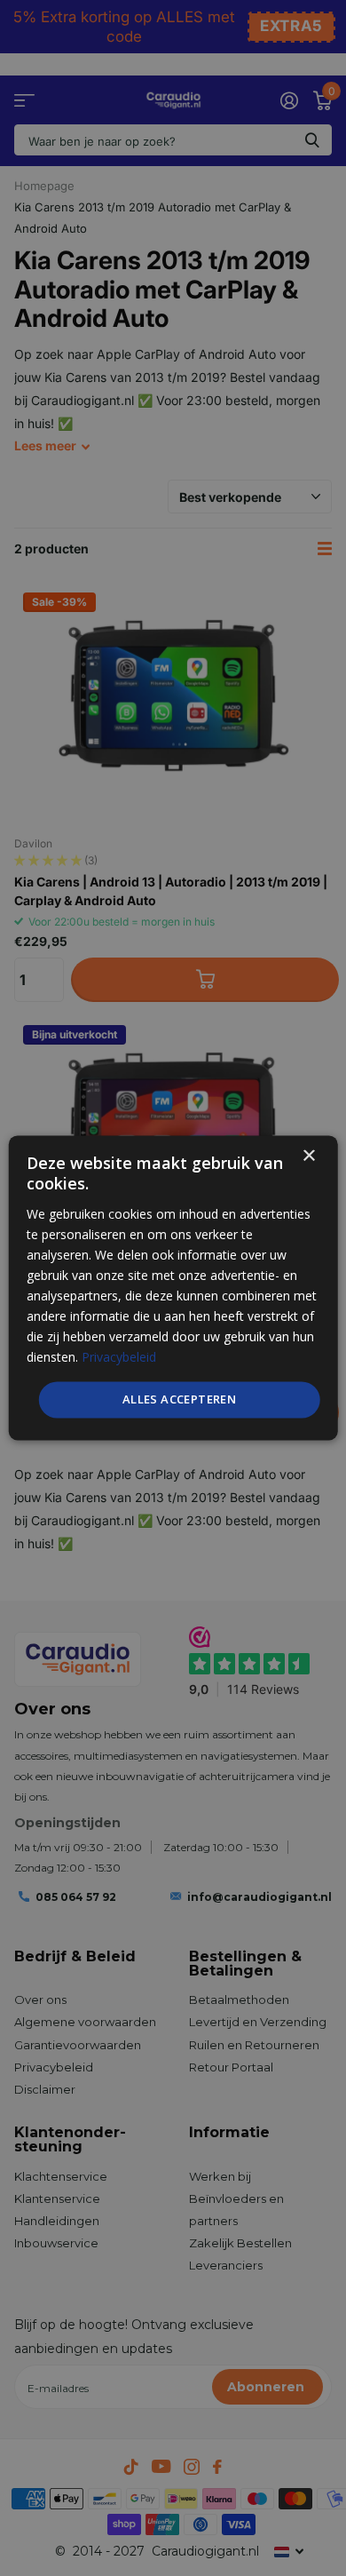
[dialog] (173, 1288)
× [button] (308, 1156)
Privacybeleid (119, 1358)
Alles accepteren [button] (179, 1399)
